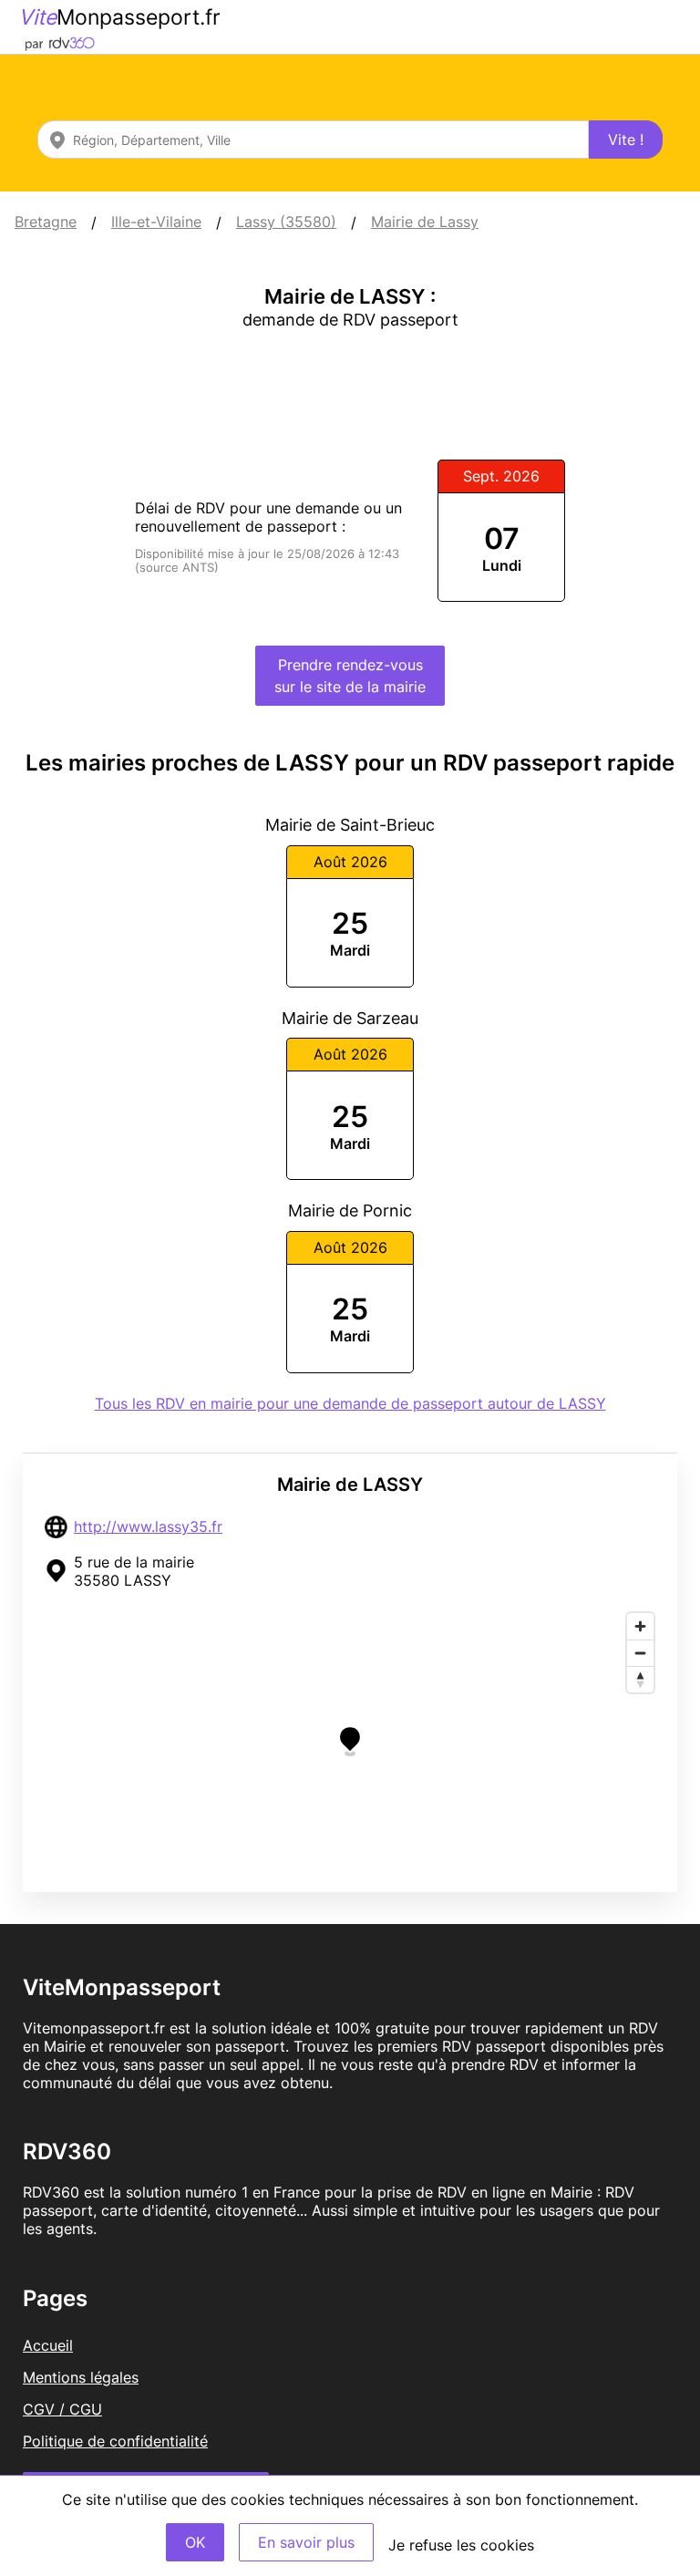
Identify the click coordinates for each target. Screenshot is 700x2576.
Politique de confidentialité (115, 2441)
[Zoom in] (640, 1626)
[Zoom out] (640, 1653)
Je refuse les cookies (461, 2545)
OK (195, 2542)
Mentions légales (81, 2377)
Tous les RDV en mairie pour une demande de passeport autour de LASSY (350, 1403)
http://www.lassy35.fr (148, 1526)
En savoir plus (306, 2542)
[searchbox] (313, 140)
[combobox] (313, 140)
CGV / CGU (62, 2409)
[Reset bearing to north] (640, 1679)
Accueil (48, 2345)
